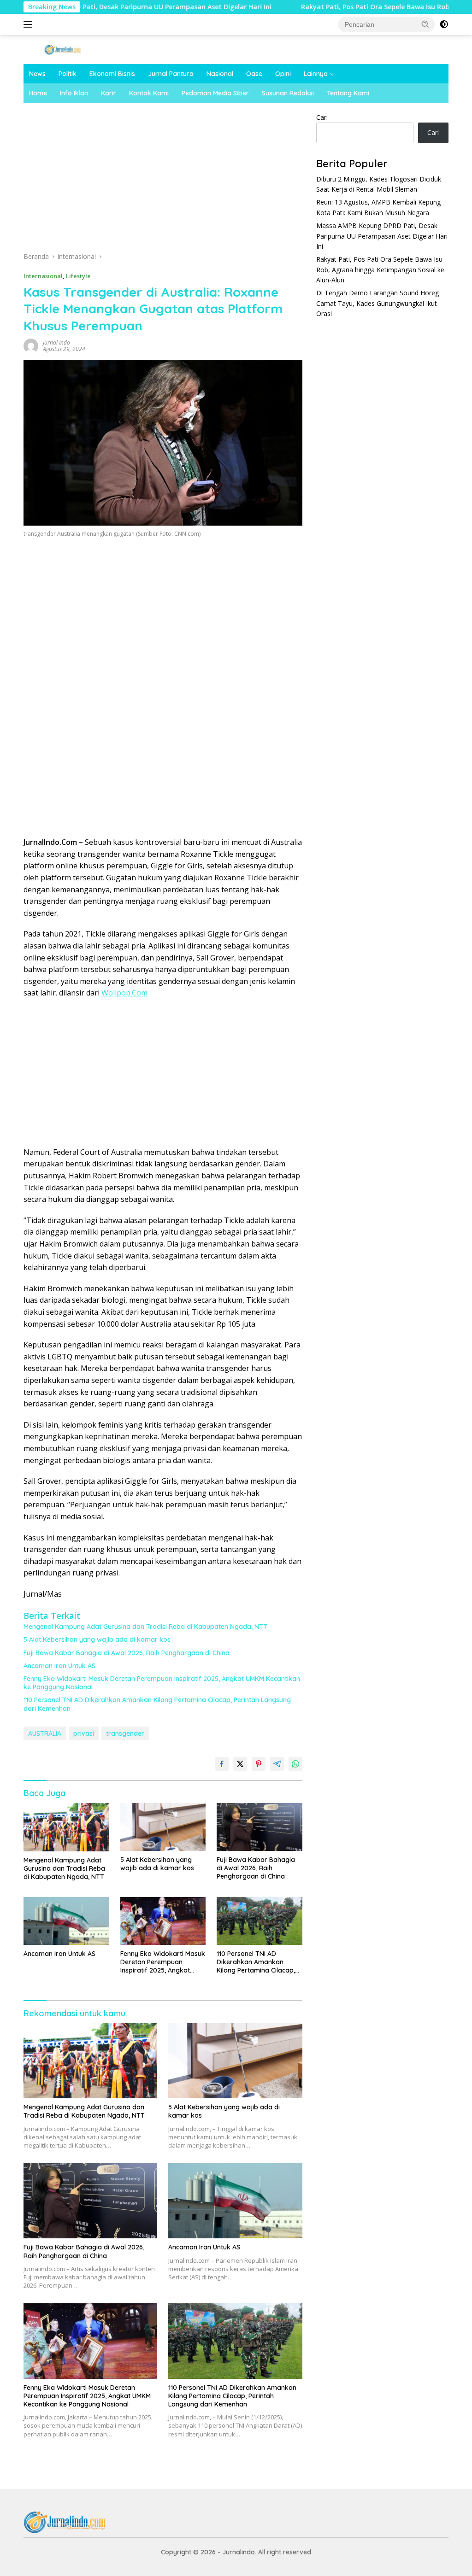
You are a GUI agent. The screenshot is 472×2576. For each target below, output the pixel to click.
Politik (68, 74)
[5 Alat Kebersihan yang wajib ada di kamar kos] (163, 1827)
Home (38, 93)
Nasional (220, 74)
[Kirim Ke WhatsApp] (295, 1764)
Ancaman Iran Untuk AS (59, 1666)
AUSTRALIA (45, 1733)
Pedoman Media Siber (215, 93)
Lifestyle (78, 276)
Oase (254, 74)
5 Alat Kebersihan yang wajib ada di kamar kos (97, 1639)
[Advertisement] (163, 181)
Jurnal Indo (56, 342)
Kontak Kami (149, 93)
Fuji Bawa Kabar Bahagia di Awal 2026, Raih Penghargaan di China (127, 1653)
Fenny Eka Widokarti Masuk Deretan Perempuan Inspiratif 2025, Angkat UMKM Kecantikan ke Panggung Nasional (162, 1683)
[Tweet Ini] (240, 1764)
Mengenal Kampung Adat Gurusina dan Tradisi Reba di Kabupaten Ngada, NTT (145, 1627)
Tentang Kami (348, 93)
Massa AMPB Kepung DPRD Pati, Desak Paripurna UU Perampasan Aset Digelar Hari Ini (382, 236)
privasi (84, 1733)
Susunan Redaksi (288, 93)
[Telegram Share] (277, 1764)
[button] (425, 24)
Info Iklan (74, 93)
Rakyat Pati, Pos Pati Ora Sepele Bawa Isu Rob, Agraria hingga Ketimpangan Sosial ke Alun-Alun (380, 269)
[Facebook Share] (222, 1764)
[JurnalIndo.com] (63, 49)
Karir (109, 93)
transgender (125, 1733)
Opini (283, 74)
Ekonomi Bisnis (112, 74)
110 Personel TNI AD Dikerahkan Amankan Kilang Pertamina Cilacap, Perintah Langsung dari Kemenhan (157, 1704)
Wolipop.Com (124, 993)
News (37, 74)
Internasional (43, 276)
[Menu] (30, 24)
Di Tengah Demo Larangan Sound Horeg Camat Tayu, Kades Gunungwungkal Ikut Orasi (378, 303)
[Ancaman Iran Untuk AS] (66, 1921)
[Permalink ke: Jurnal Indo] (31, 345)
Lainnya (316, 74)
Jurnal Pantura (171, 74)
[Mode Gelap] (444, 24)
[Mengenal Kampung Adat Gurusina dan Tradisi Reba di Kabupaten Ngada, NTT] (66, 1827)
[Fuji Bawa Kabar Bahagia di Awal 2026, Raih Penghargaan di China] (260, 1827)
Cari (322, 117)
